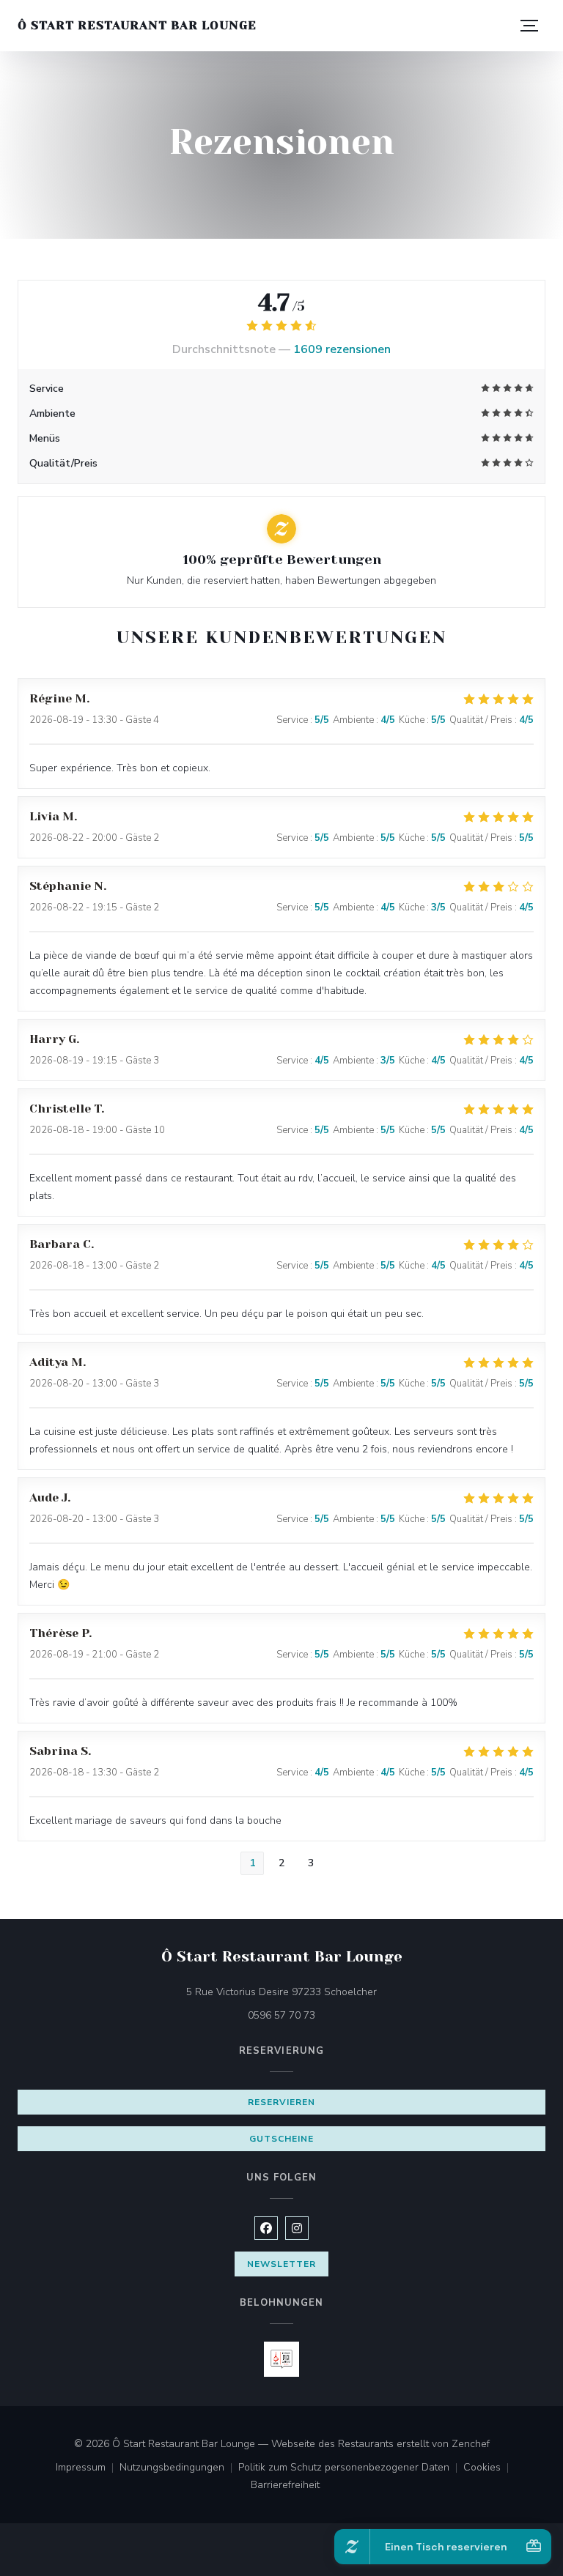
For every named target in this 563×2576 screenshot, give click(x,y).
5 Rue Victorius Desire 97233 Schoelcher (343, 1992)
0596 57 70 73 (281, 2015)
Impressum (88, 2468)
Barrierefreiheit (285, 2486)
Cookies (489, 2468)
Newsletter (281, 2264)
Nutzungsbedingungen (179, 2468)
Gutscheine (281, 2139)
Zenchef (471, 2444)
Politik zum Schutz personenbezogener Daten (351, 2468)
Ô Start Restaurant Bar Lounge (137, 25)
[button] (529, 26)
